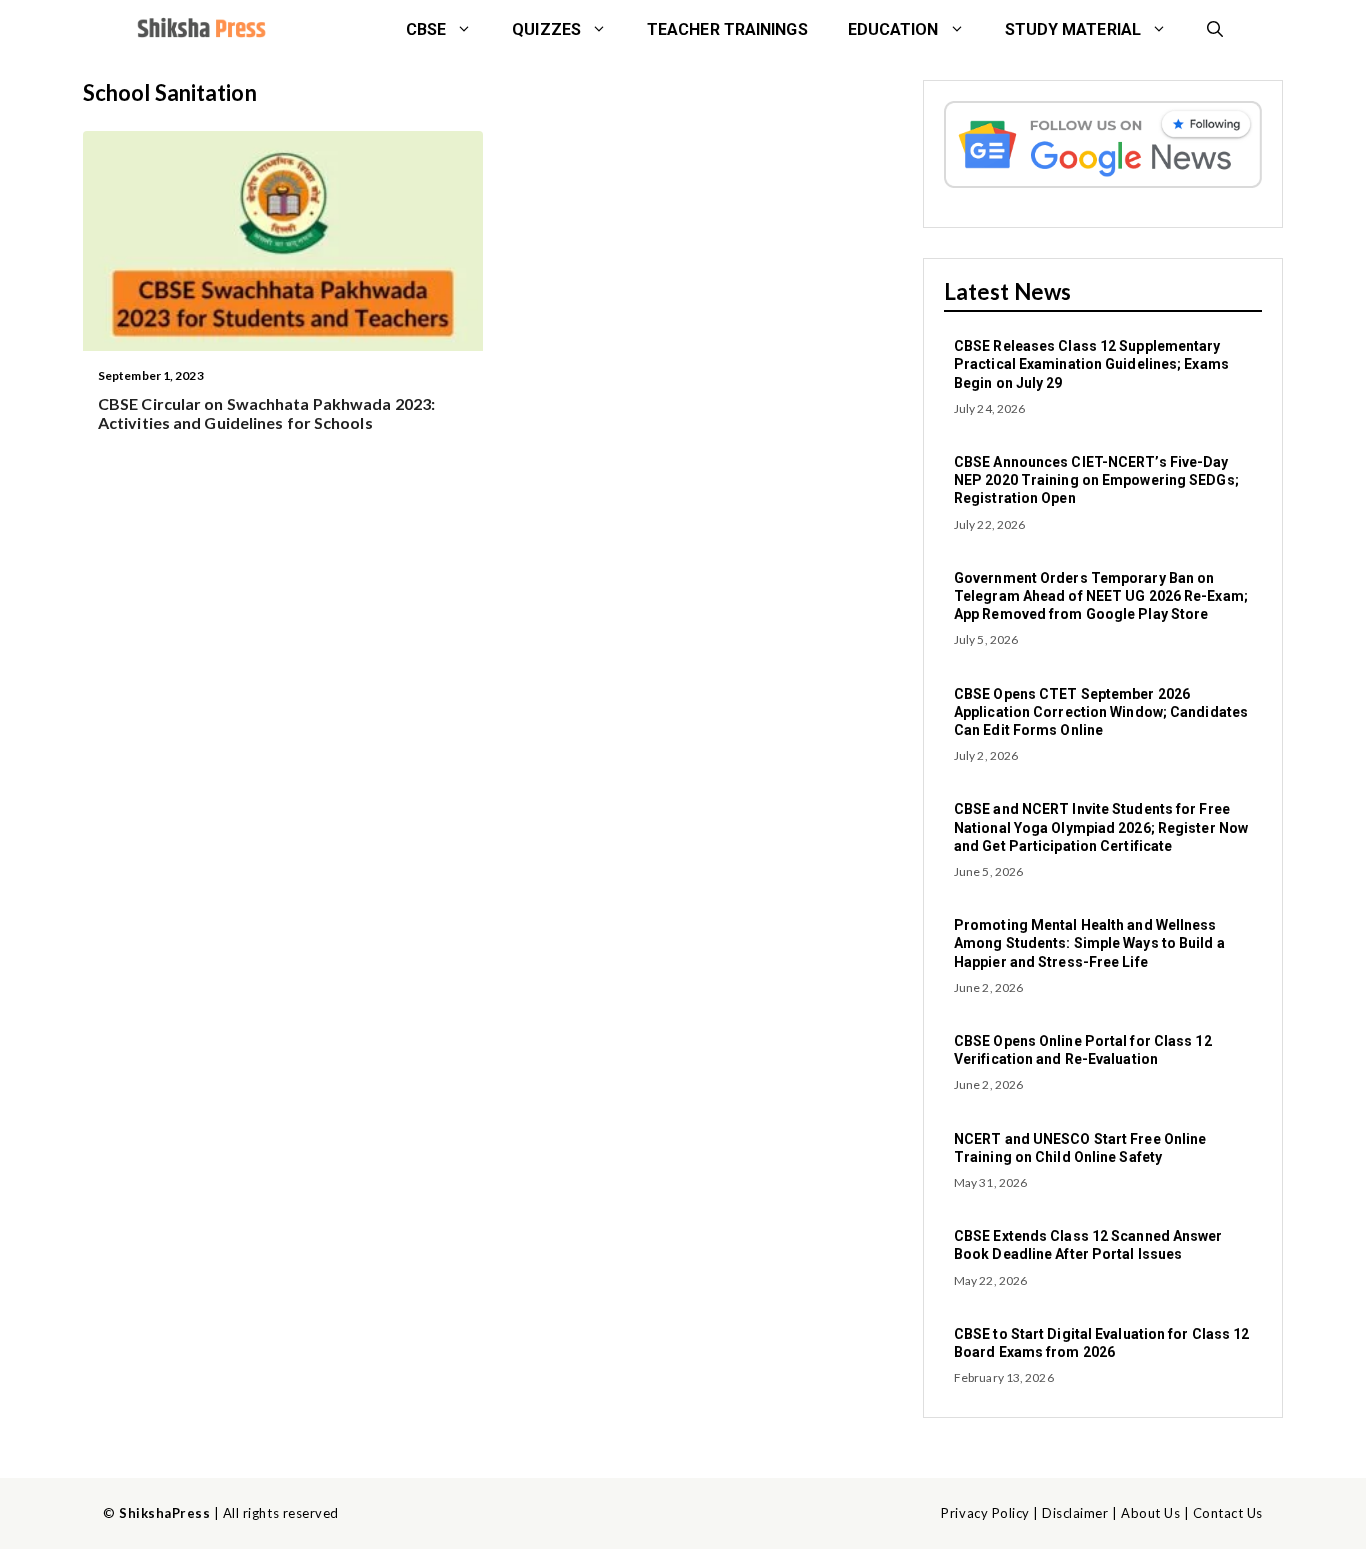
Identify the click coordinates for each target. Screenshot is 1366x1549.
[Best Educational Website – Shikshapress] (199, 30)
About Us (1150, 1513)
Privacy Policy (985, 1513)
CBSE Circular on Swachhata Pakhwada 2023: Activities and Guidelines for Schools (266, 413)
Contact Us (1228, 1513)
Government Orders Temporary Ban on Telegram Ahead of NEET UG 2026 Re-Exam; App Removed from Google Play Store (1101, 596)
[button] (1215, 30)
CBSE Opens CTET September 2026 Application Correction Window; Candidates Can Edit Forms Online (1101, 712)
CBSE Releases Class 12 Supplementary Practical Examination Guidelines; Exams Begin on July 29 (1091, 364)
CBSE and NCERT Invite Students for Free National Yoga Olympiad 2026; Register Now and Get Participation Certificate (1101, 827)
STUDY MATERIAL (1073, 29)
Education (893, 29)
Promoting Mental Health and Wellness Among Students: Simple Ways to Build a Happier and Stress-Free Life (1089, 943)
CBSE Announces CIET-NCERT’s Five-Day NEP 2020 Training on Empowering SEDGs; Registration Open (1096, 480)
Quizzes (546, 29)
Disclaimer (1075, 1513)
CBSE (426, 29)
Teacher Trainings (727, 29)
